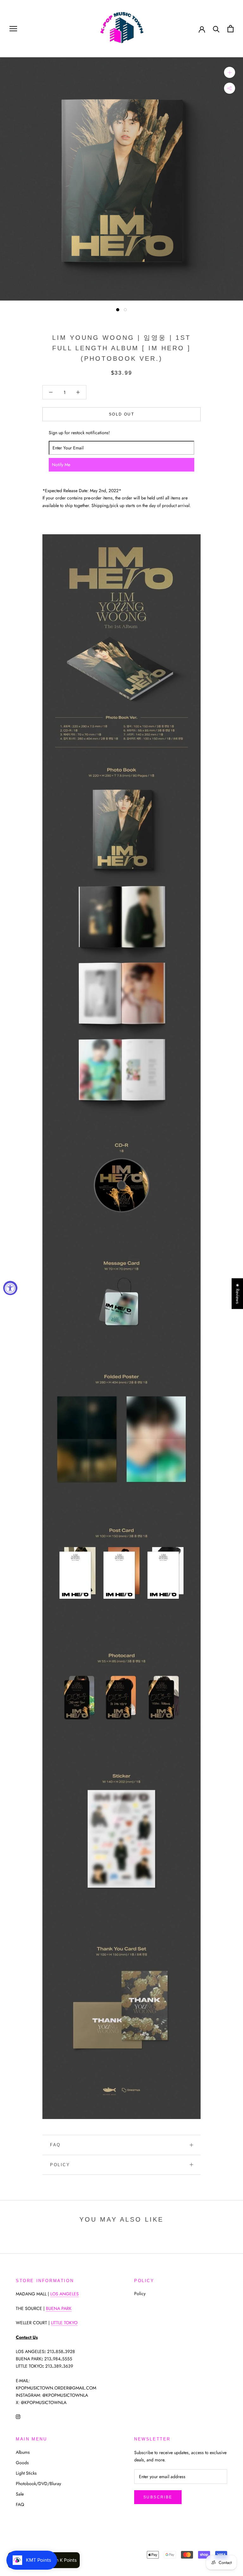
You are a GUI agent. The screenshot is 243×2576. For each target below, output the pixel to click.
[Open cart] (231, 29)
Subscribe (158, 2497)
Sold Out (121, 414)
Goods (22, 2463)
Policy (60, 2165)
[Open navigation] (13, 29)
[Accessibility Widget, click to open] (10, 1288)
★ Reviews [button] (238, 1294)
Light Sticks (26, 2473)
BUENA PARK (59, 2308)
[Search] (216, 29)
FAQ (55, 2145)
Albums (23, 2452)
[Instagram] (18, 2416)
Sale (20, 2494)
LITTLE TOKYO (64, 2323)
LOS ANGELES (65, 2294)
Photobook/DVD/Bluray (38, 2484)
